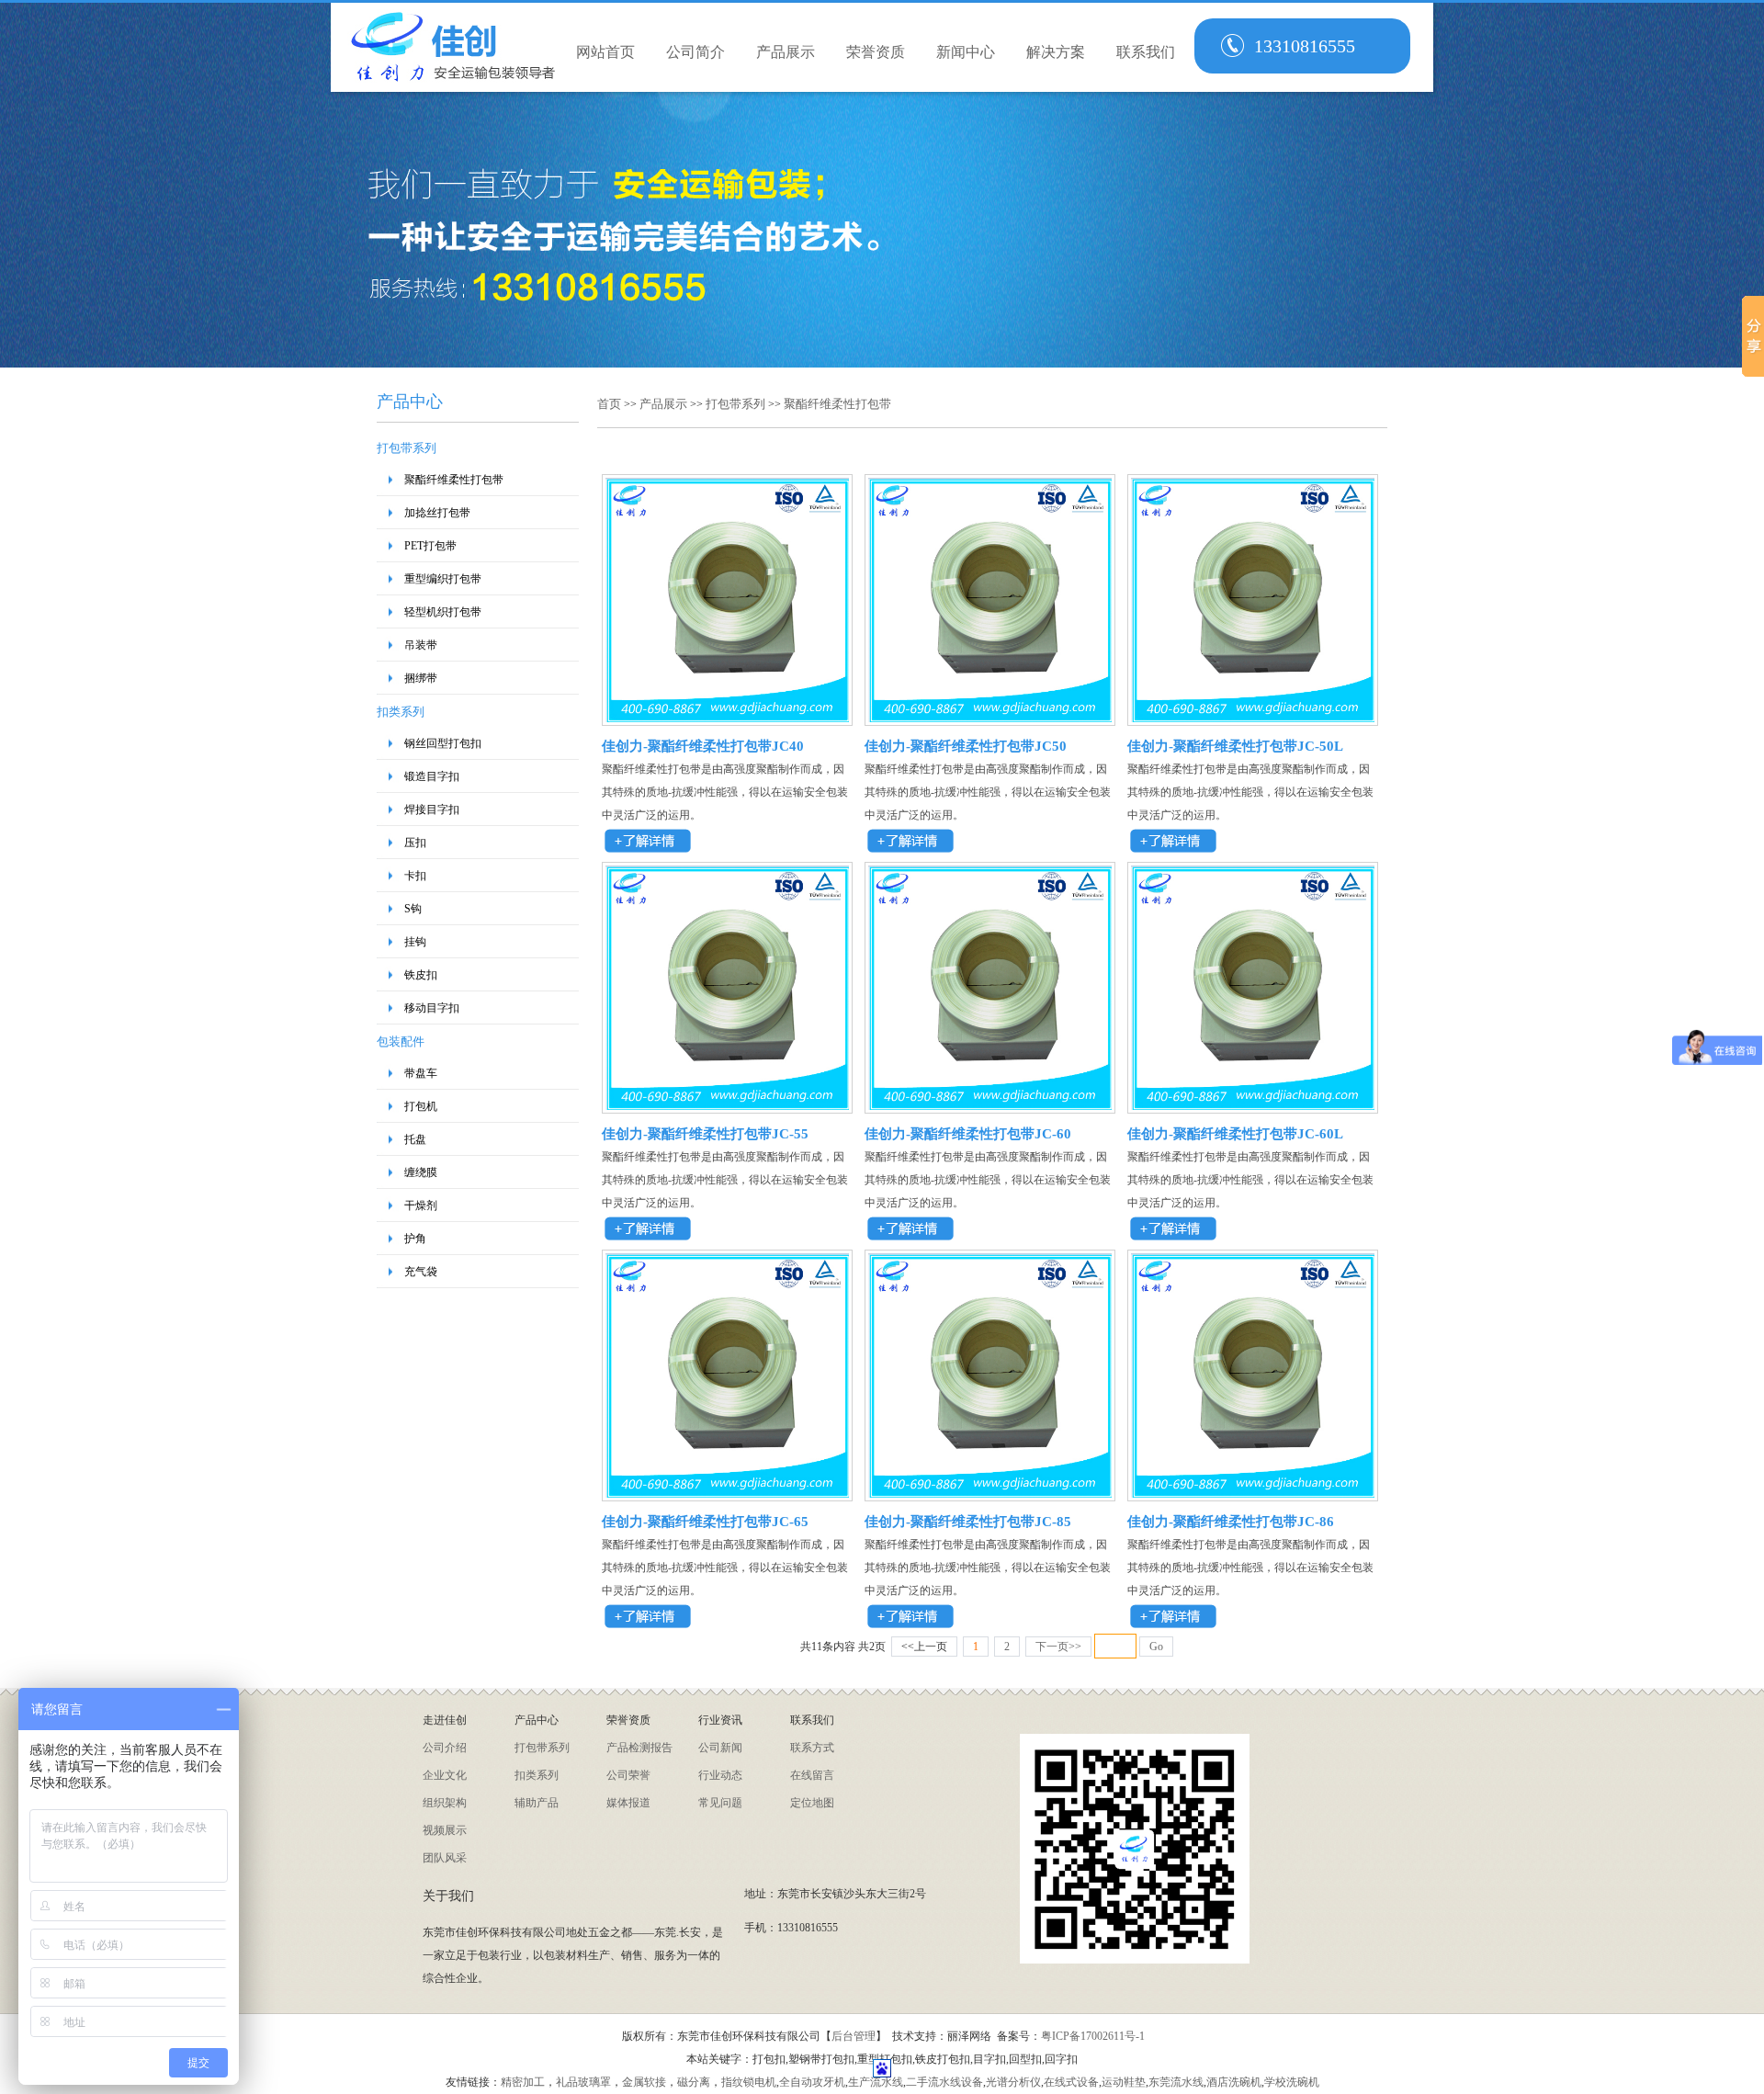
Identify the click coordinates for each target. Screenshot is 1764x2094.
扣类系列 (401, 712)
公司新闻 (720, 1748)
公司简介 (695, 52)
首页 (611, 404)
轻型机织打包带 (443, 612)
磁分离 (694, 2082)
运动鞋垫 (1124, 2082)
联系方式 (812, 1748)
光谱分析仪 (1013, 2082)
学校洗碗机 (1292, 2082)
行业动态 (720, 1775)
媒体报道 (628, 1803)
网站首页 (605, 52)
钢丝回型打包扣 (443, 743)
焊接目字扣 (432, 809)
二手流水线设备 (944, 2082)
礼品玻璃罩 (583, 2082)
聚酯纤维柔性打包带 (454, 480)
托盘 (415, 1139)
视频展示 (445, 1830)
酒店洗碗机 (1234, 2082)
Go (1156, 1647)
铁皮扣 (421, 975)
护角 (415, 1239)
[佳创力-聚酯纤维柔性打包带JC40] (727, 719)
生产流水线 (876, 2082)
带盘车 (421, 1073)
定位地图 (812, 1803)
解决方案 (1056, 52)
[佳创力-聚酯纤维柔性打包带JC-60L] (1253, 1106)
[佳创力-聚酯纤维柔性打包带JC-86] (1253, 1494)
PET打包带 (430, 546)
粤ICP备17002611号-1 (1093, 2036)
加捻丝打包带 (437, 513)
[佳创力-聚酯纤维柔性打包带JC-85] (990, 1494)
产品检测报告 (639, 1748)
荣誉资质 (876, 52)
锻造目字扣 (432, 776)
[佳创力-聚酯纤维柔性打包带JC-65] (727, 1494)
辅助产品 (537, 1803)
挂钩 (415, 942)
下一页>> (1058, 1647)
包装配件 (401, 1041)
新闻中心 (966, 52)
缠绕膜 (421, 1172)
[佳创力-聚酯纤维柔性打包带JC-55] (727, 1106)
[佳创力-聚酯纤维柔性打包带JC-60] (990, 1106)
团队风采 (445, 1858)
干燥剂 (421, 1205)
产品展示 (786, 52)
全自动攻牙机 (812, 2082)
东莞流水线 (1176, 2082)
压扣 (415, 843)
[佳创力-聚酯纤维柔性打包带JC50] (990, 719)
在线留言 (812, 1775)
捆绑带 (421, 678)
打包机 (421, 1106)
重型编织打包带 (443, 579)
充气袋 (421, 1272)
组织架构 (445, 1803)
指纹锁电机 (749, 2082)
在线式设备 (1071, 2082)
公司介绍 (445, 1748)
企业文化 (445, 1775)
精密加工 (523, 2082)
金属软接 (644, 2082)
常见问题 (720, 1803)
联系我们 (1146, 52)
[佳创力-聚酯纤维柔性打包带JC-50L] (1253, 719)
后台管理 (854, 2036)
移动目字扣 (432, 1008)
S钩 (413, 909)
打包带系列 (407, 448)
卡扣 (415, 876)
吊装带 (421, 645)
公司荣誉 (628, 1775)
